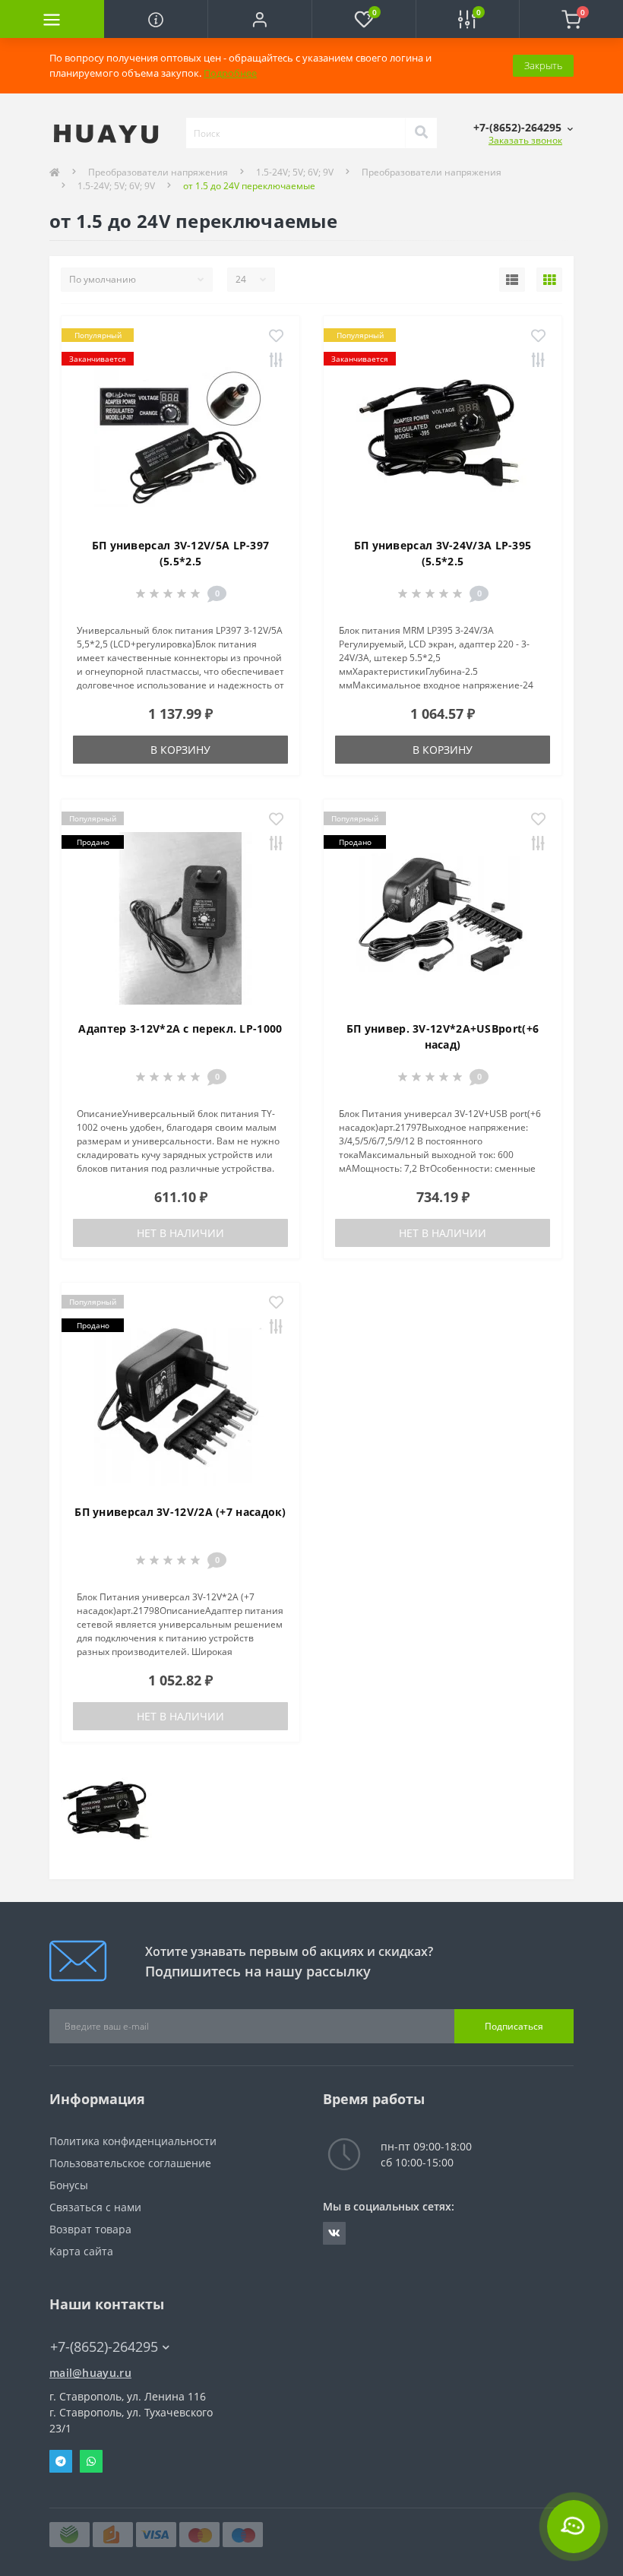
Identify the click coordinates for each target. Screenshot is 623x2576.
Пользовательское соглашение (130, 2163)
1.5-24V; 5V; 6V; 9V (295, 172)
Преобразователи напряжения (158, 172)
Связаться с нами (95, 2207)
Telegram (61, 2461)
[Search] (421, 133)
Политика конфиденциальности (133, 2141)
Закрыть (543, 65)
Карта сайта (81, 2251)
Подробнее (230, 73)
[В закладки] (276, 337)
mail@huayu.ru (90, 2373)
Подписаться (514, 2026)
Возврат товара (90, 2229)
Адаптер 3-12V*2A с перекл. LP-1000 (180, 1029)
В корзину (180, 750)
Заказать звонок (525, 140)
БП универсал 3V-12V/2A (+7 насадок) (180, 1512)
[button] (259, 19)
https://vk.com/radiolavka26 (334, 2233)
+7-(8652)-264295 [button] (104, 2347)
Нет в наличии (180, 1233)
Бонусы (69, 2185)
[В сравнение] (276, 361)
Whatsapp (91, 2461)
